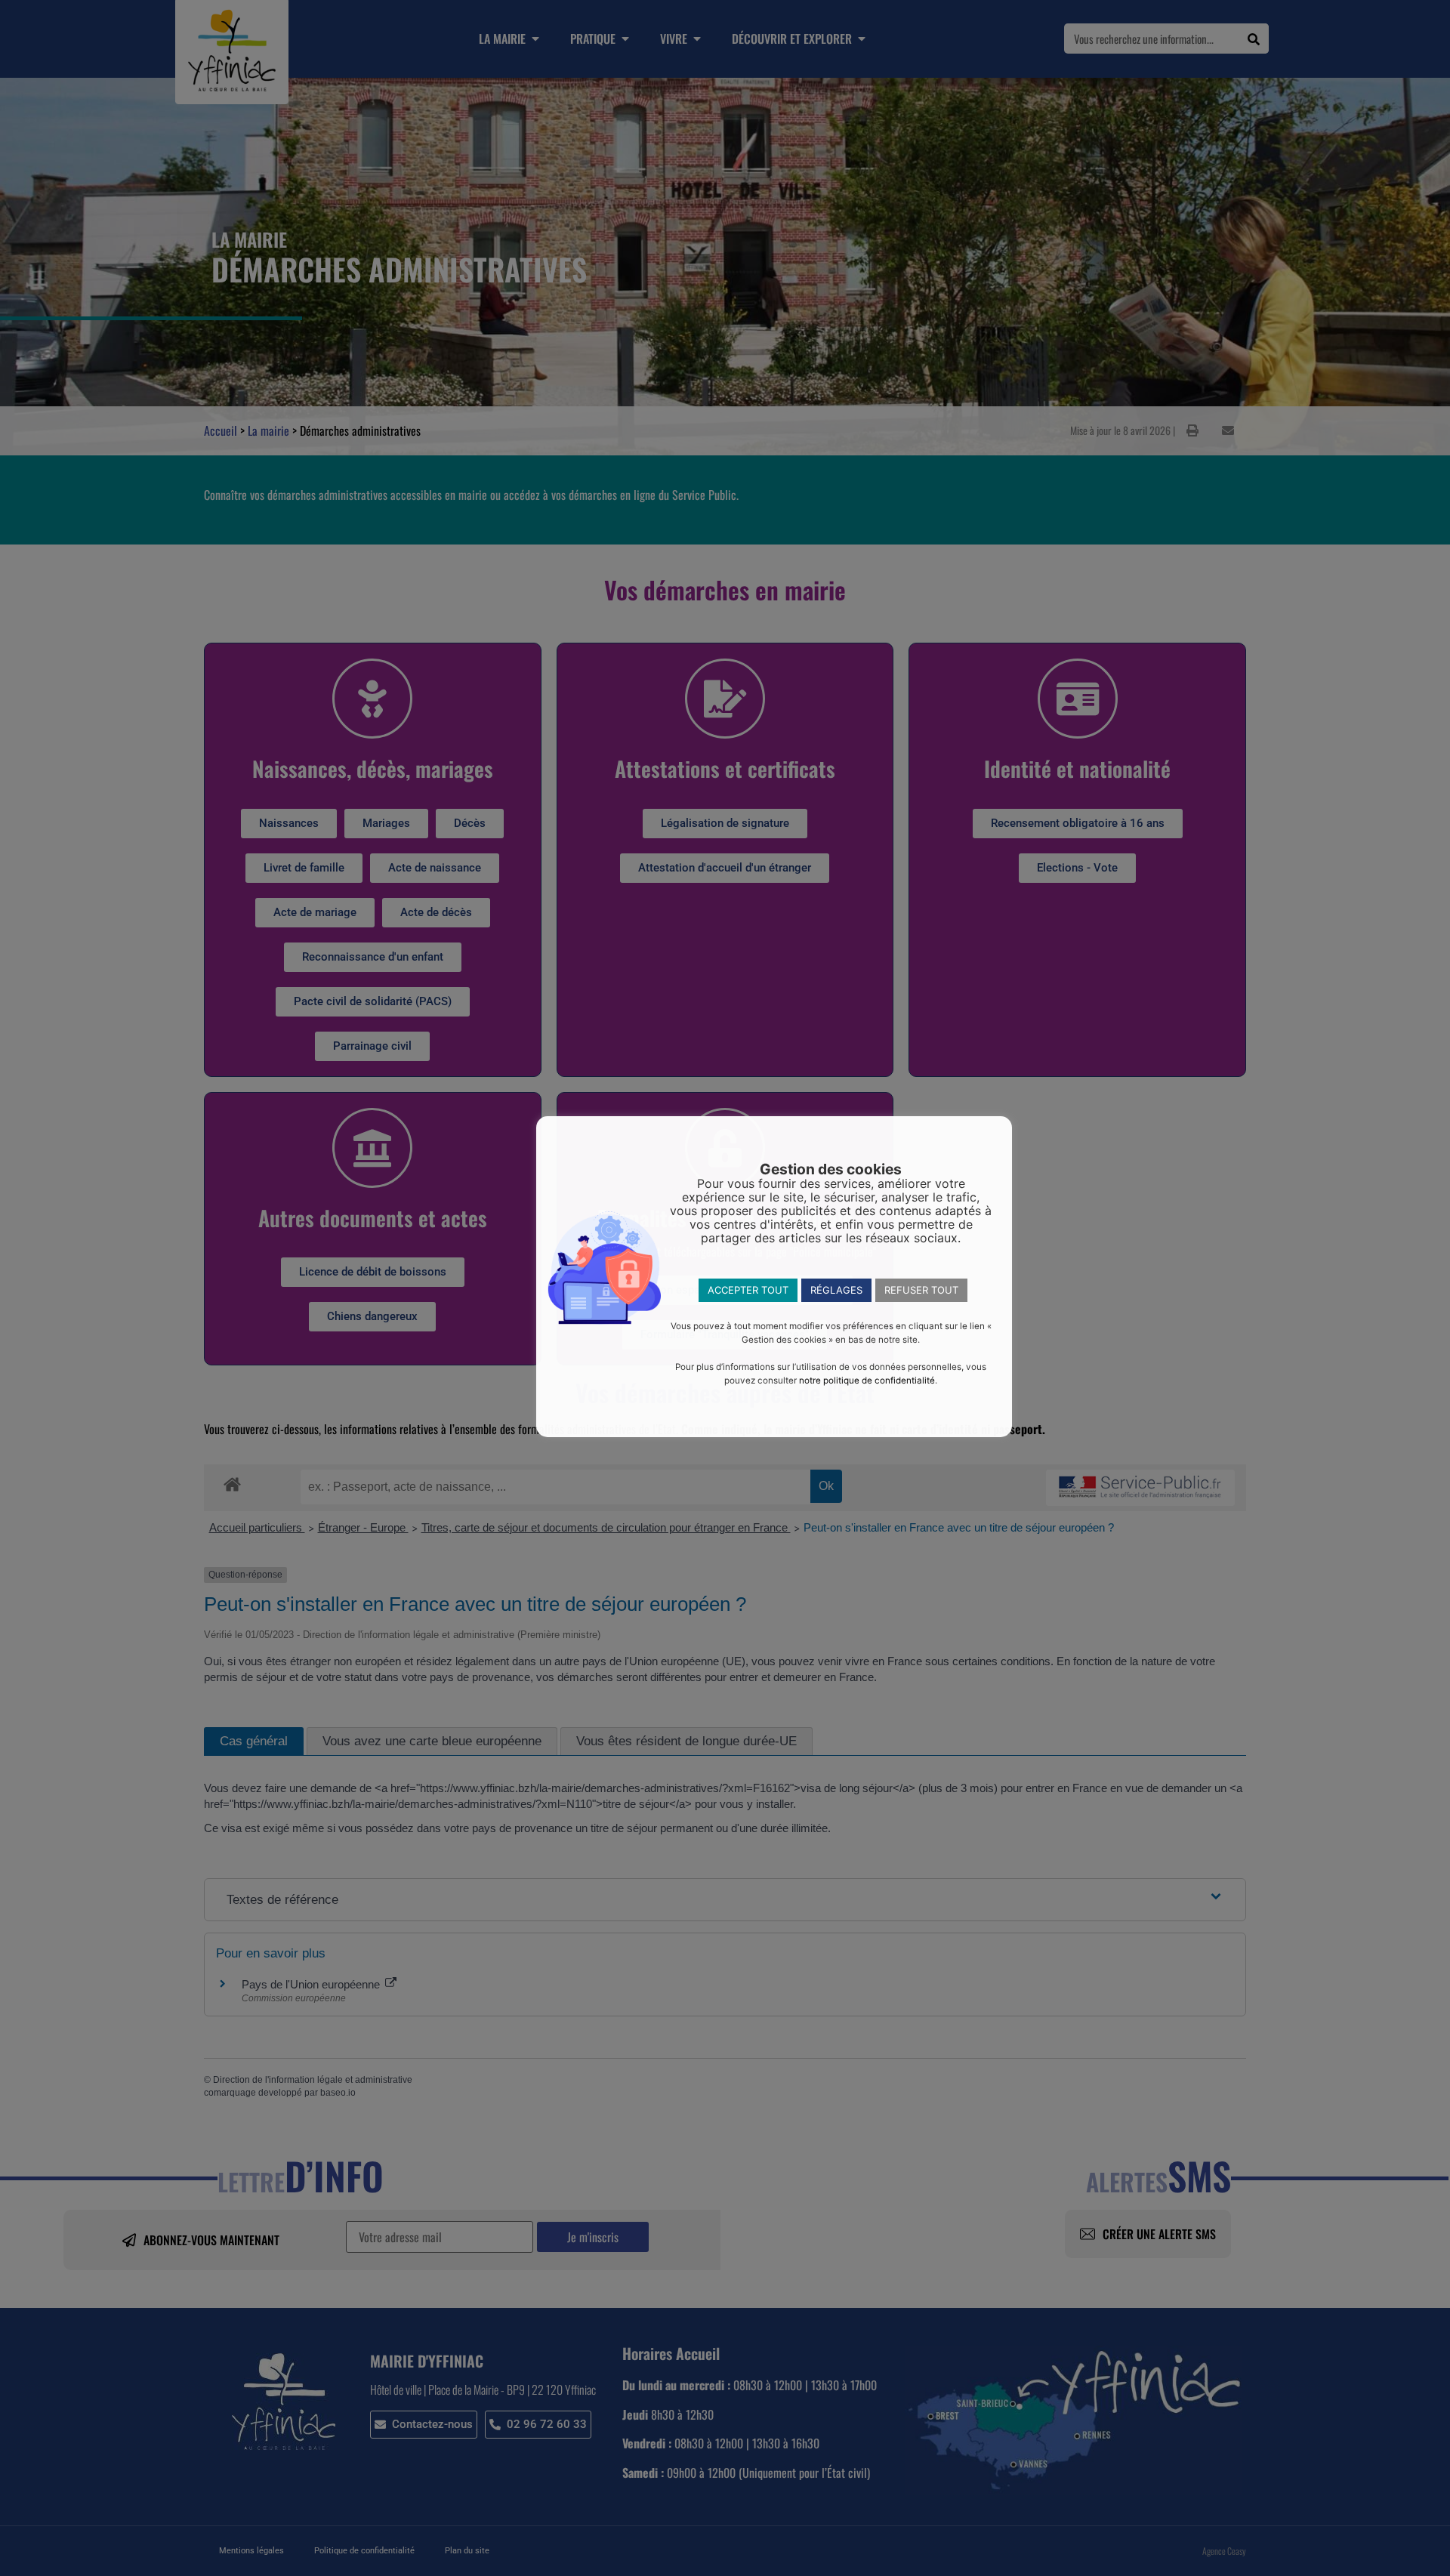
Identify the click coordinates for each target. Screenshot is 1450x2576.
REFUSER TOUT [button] (921, 1290)
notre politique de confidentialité (867, 1381)
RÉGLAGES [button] (836, 1290)
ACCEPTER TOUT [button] (748, 1290)
